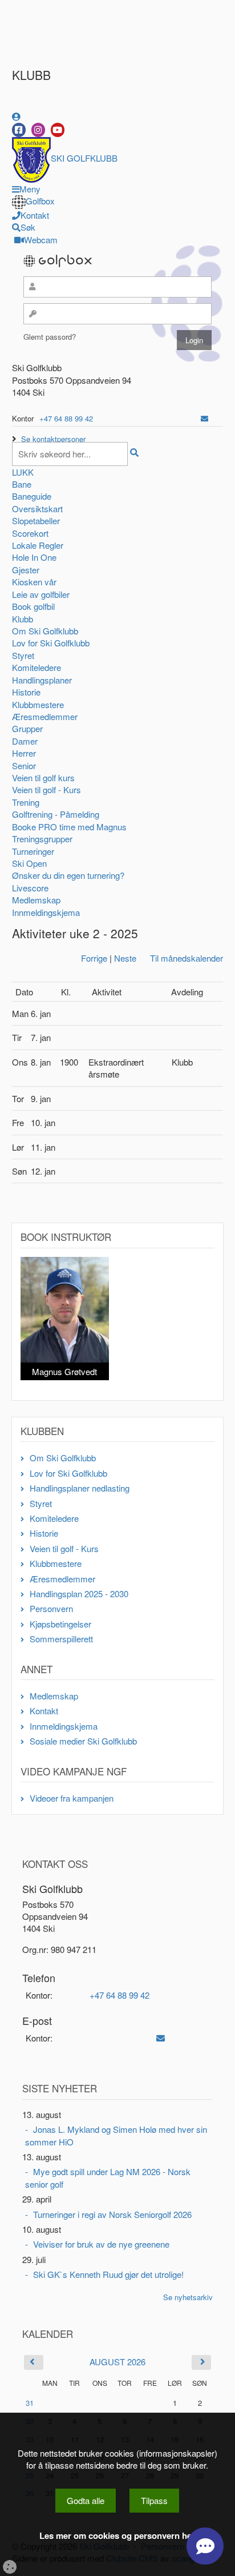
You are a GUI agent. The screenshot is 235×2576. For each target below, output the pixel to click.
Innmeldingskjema (46, 912)
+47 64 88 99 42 (66, 418)
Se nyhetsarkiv (188, 2297)
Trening (26, 802)
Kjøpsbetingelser (60, 1624)
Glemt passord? (50, 337)
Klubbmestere (38, 704)
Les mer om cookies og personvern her (117, 2536)
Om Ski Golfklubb (45, 631)
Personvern (51, 1608)
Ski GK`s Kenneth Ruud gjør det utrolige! (108, 2274)
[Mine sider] (16, 116)
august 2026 (117, 2362)
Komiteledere (37, 667)
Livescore (30, 888)
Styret (23, 655)
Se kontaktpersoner (53, 439)
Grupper (27, 728)
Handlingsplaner (42, 680)
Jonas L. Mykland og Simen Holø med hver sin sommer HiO (116, 2135)
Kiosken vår (34, 582)
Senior (24, 765)
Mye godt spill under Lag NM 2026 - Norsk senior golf (108, 2177)
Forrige (94, 958)
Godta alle (86, 2500)
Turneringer (33, 851)
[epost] (204, 418)
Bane (22, 484)
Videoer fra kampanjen (72, 1798)
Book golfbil (33, 606)
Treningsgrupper (42, 839)
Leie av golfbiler (41, 594)
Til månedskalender (187, 958)
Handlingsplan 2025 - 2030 (79, 1594)
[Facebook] (19, 130)
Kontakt (44, 1711)
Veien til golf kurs (43, 777)
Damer (25, 741)
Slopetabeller (36, 521)
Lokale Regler (38, 545)
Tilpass (154, 2500)
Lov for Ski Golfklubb (51, 643)
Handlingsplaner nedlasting (80, 1488)
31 (30, 2403)
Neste (125, 958)
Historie (26, 692)
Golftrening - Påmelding (56, 814)
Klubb (23, 619)
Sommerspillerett (61, 1639)
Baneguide (32, 496)
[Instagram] (38, 130)
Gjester (26, 570)
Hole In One (34, 557)
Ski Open (29, 863)
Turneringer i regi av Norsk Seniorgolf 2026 (112, 2214)
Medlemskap (36, 900)
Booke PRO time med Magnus (69, 827)
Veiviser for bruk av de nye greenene (101, 2244)
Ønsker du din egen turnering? (68, 875)
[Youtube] (58, 130)
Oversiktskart (37, 509)
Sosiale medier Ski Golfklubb (83, 1741)
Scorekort (30, 533)
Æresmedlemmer (45, 716)
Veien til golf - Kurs (46, 789)
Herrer (24, 753)
